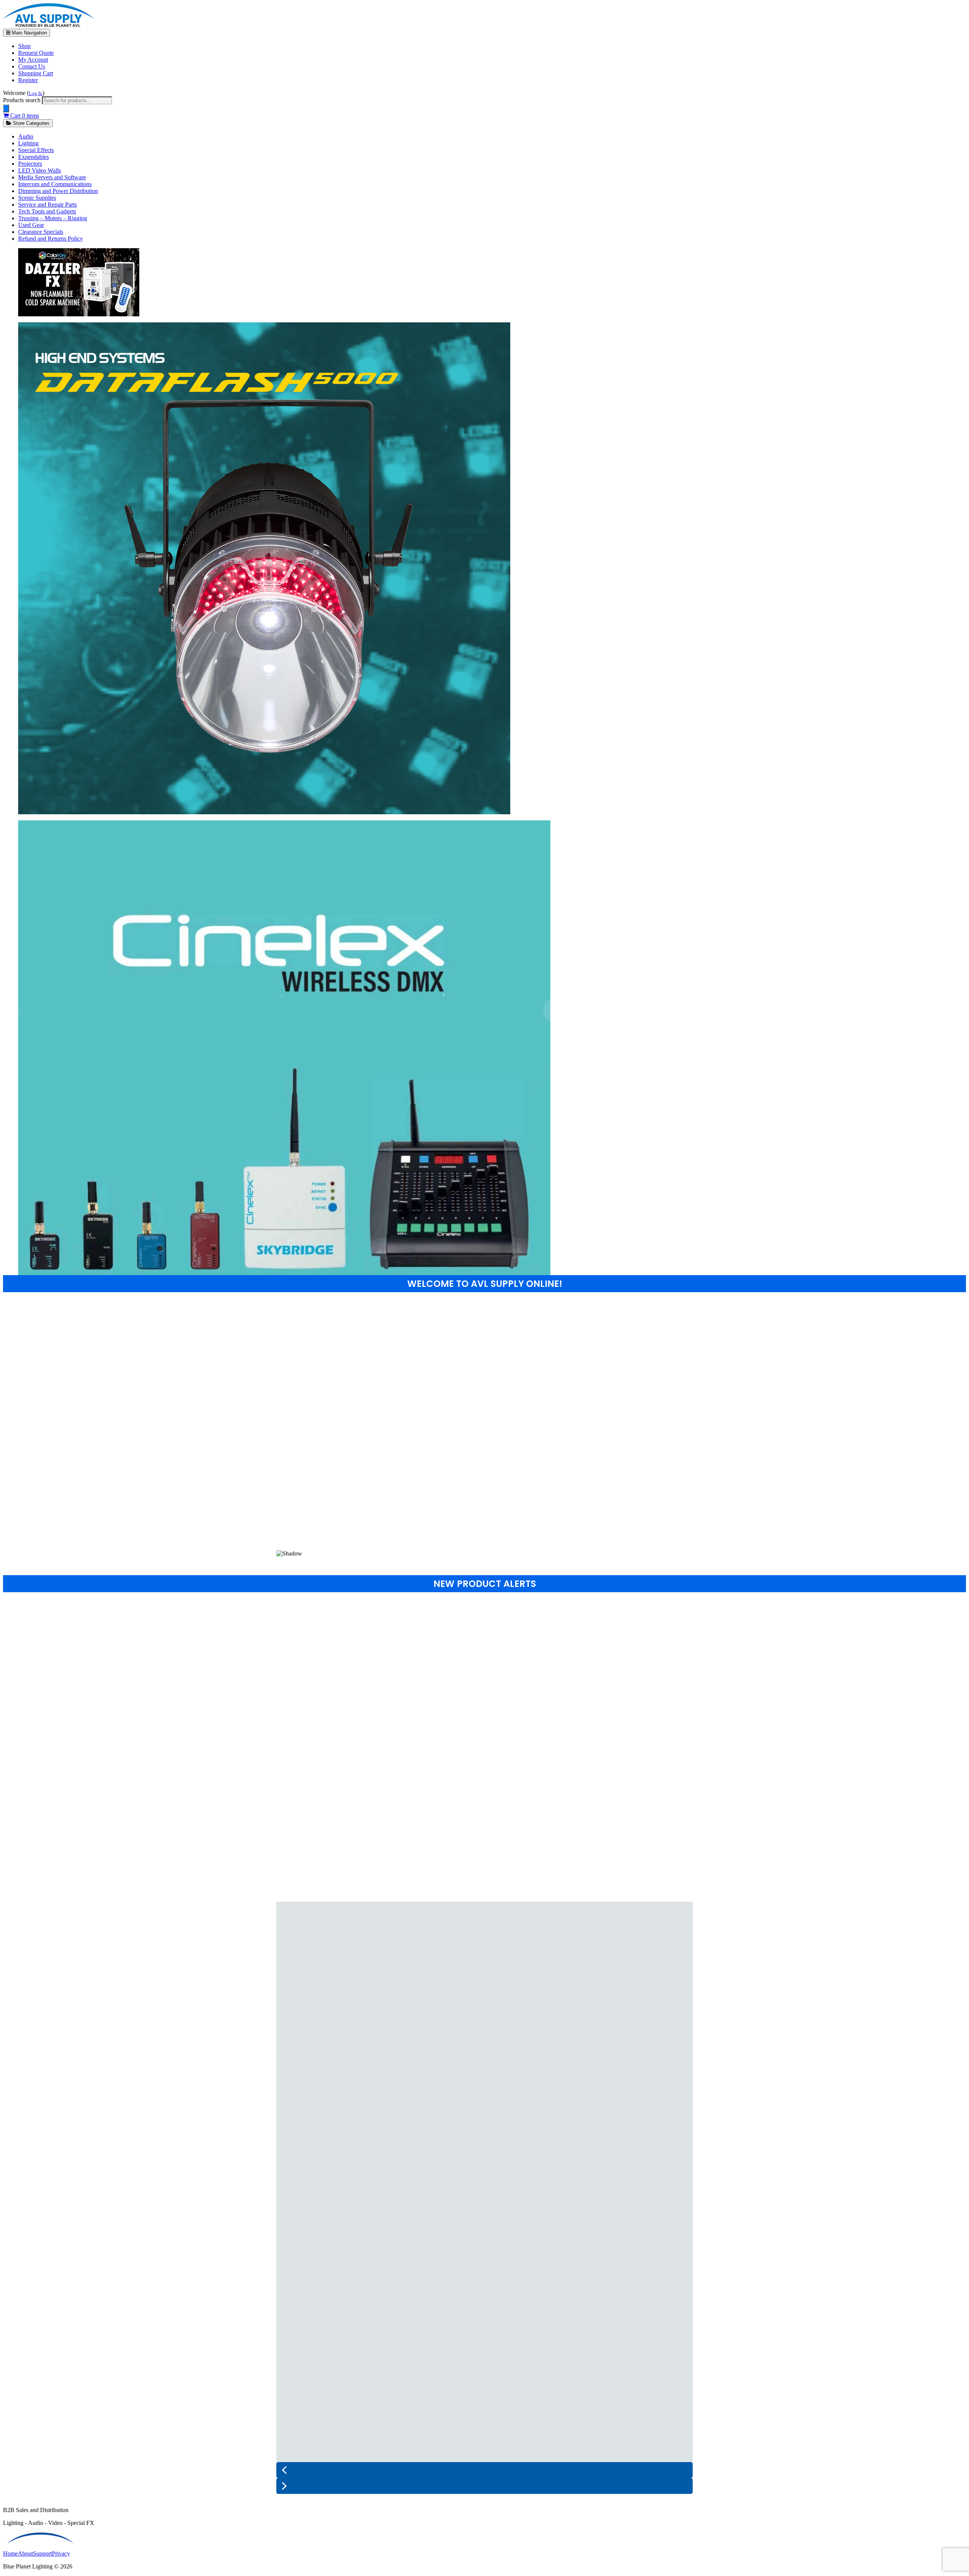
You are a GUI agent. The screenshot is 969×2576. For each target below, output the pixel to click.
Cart (24, 116)
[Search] (6, 108)
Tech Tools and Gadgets (47, 211)
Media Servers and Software (52, 177)
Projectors (30, 164)
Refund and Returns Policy (51, 239)
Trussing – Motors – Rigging (53, 218)
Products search (23, 100)
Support (42, 2553)
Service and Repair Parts (48, 205)
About (25, 2553)
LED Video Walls (40, 170)
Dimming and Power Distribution (58, 191)
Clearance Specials (41, 232)
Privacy (61, 2553)
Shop (24, 46)
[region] (484, 1431)
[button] (484, 1532)
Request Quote (36, 53)
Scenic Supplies (37, 198)
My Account (33, 60)
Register (28, 80)
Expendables (33, 157)
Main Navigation (29, 33)
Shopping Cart (36, 73)
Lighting (28, 143)
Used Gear (31, 225)
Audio (26, 136)
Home (10, 2553)
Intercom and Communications (55, 184)
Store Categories (30, 123)
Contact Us (32, 66)
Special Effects (36, 150)
